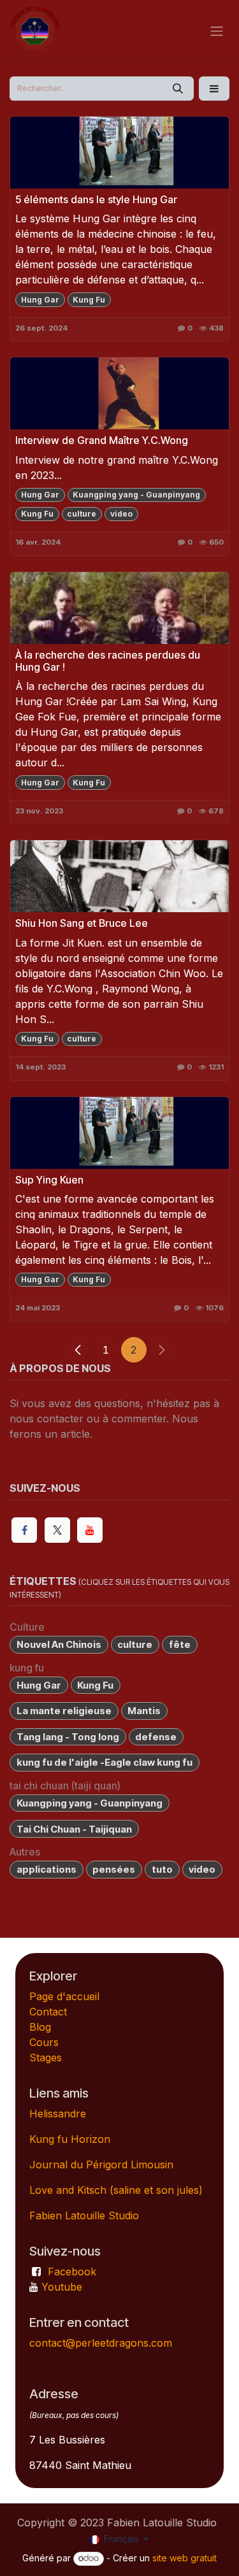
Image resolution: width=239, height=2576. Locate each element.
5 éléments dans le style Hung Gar (96, 200)
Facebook (72, 2272)
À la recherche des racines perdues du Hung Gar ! (108, 661)
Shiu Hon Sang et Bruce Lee (82, 923)
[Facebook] (24, 1530)
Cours (44, 2042)
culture (82, 514)
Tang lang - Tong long (68, 1737)
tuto (162, 1869)
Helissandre (58, 2114)
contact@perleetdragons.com (101, 2343)
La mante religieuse (64, 1711)
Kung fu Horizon (70, 2139)
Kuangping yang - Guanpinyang (136, 495)
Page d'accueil (64, 1996)
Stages (46, 2057)
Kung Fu (89, 300)
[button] (214, 89)
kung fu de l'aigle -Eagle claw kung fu (105, 1762)
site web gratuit (185, 2558)
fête (180, 1644)
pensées (114, 1869)
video (121, 514)
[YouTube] (90, 1530)
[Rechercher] (178, 89)
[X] (57, 1530)
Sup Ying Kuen (49, 1180)
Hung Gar (40, 300)
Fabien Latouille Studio (84, 2215)
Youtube (62, 2287)
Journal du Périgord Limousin (101, 2165)
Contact (48, 2012)
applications (47, 1869)
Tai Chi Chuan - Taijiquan (74, 1829)
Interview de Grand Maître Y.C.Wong (102, 440)
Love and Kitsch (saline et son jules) (116, 2190)
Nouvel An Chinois (59, 1644)
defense (156, 1737)
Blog (40, 2027)
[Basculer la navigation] (217, 31)
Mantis (144, 1711)
